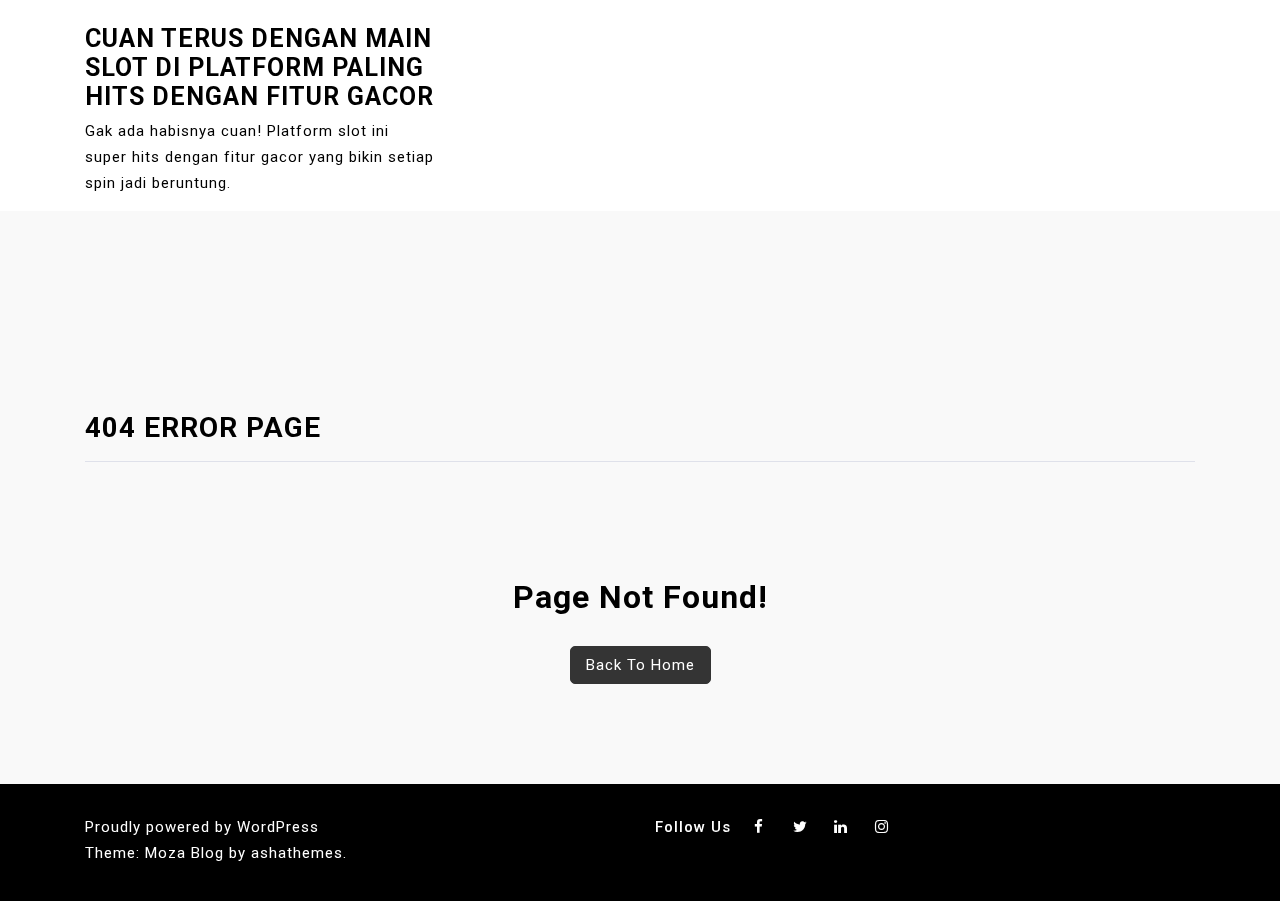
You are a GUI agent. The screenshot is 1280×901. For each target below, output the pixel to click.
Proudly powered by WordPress (202, 827)
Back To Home (640, 665)
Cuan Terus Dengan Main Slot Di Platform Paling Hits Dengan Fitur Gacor (259, 67)
